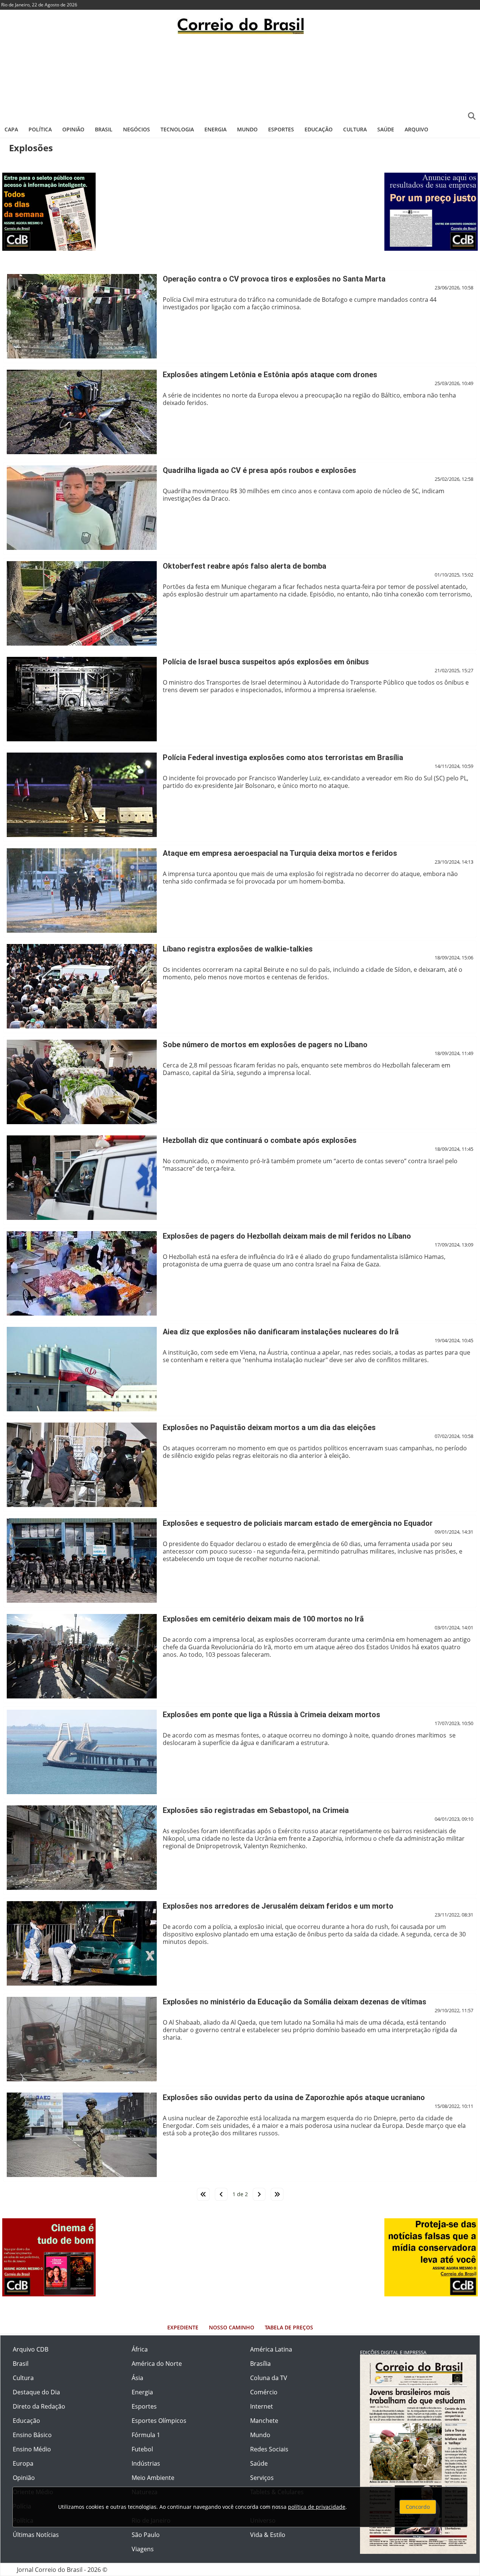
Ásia (137, 2378)
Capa (11, 129)
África (140, 2349)
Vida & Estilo (268, 2535)
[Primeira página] (203, 2194)
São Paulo (146, 2535)
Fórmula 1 (146, 2435)
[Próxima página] (259, 2194)
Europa (23, 2463)
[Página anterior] (221, 2194)
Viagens (143, 2549)
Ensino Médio (32, 2449)
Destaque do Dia (36, 2392)
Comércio (264, 2392)
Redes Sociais (269, 2449)
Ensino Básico (32, 2435)
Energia (215, 129)
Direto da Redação (39, 2406)
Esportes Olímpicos (159, 2421)
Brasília (260, 2364)
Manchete (264, 2421)
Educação (319, 129)
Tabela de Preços (289, 2327)
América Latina (271, 2349)
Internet (262, 2406)
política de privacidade (317, 2507)
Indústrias (146, 2463)
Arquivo (416, 129)
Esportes (281, 129)
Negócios (136, 129)
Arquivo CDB (31, 2349)
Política (40, 129)
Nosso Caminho (232, 2327)
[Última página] (277, 2194)
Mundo (247, 129)
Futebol (142, 2449)
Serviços (262, 2478)
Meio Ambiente (153, 2478)
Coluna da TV (269, 2378)
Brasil (104, 129)
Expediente (183, 2327)
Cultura (355, 129)
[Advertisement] (240, 77)
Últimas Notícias (36, 2535)
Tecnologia (177, 129)
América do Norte (157, 2364)
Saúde (386, 129)
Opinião (73, 129)
